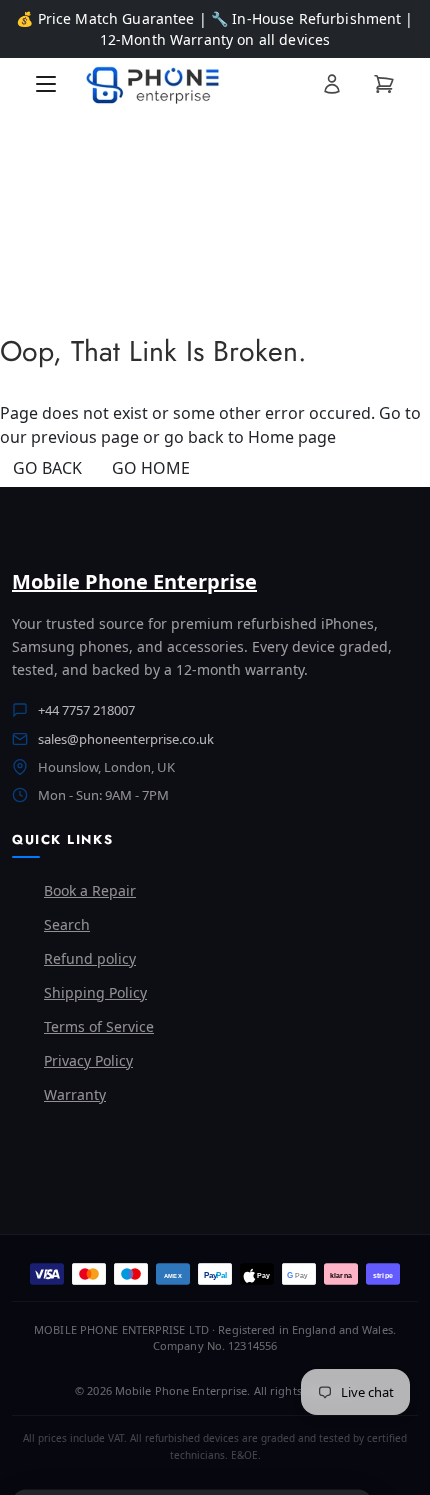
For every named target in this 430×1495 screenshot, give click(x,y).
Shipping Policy (95, 992)
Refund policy (90, 958)
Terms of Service (99, 1026)
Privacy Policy (88, 1060)
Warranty (75, 1094)
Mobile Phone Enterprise (134, 581)
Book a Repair (90, 890)
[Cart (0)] (384, 84)
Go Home (151, 468)
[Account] (332, 84)
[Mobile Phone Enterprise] (189, 84)
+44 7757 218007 (86, 710)
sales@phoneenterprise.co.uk (126, 739)
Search (67, 924)
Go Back (47, 468)
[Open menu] (46, 84)
